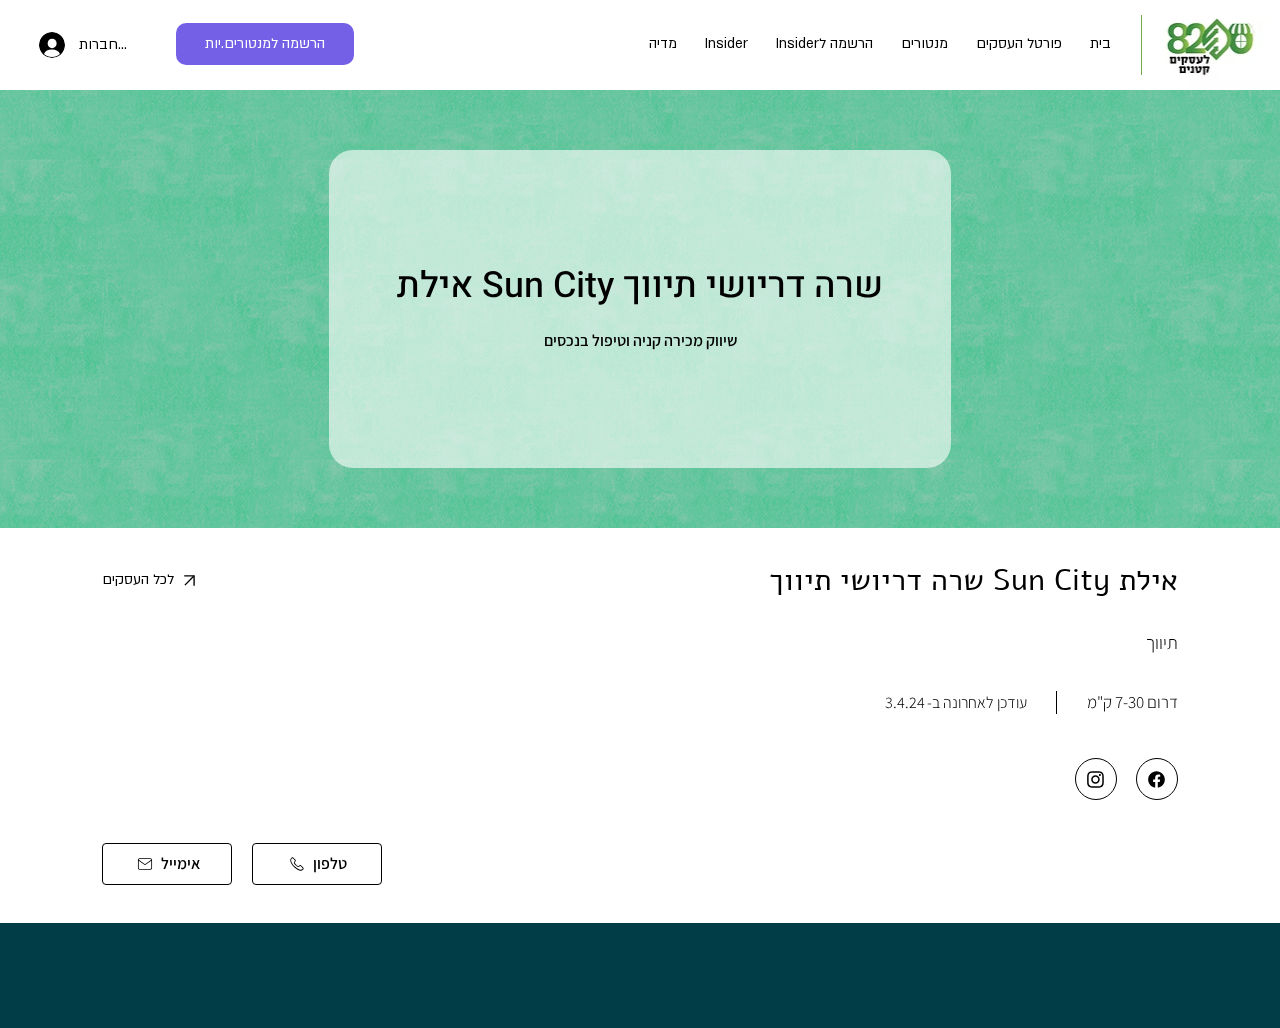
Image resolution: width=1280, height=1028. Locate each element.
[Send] (1157, 779)
